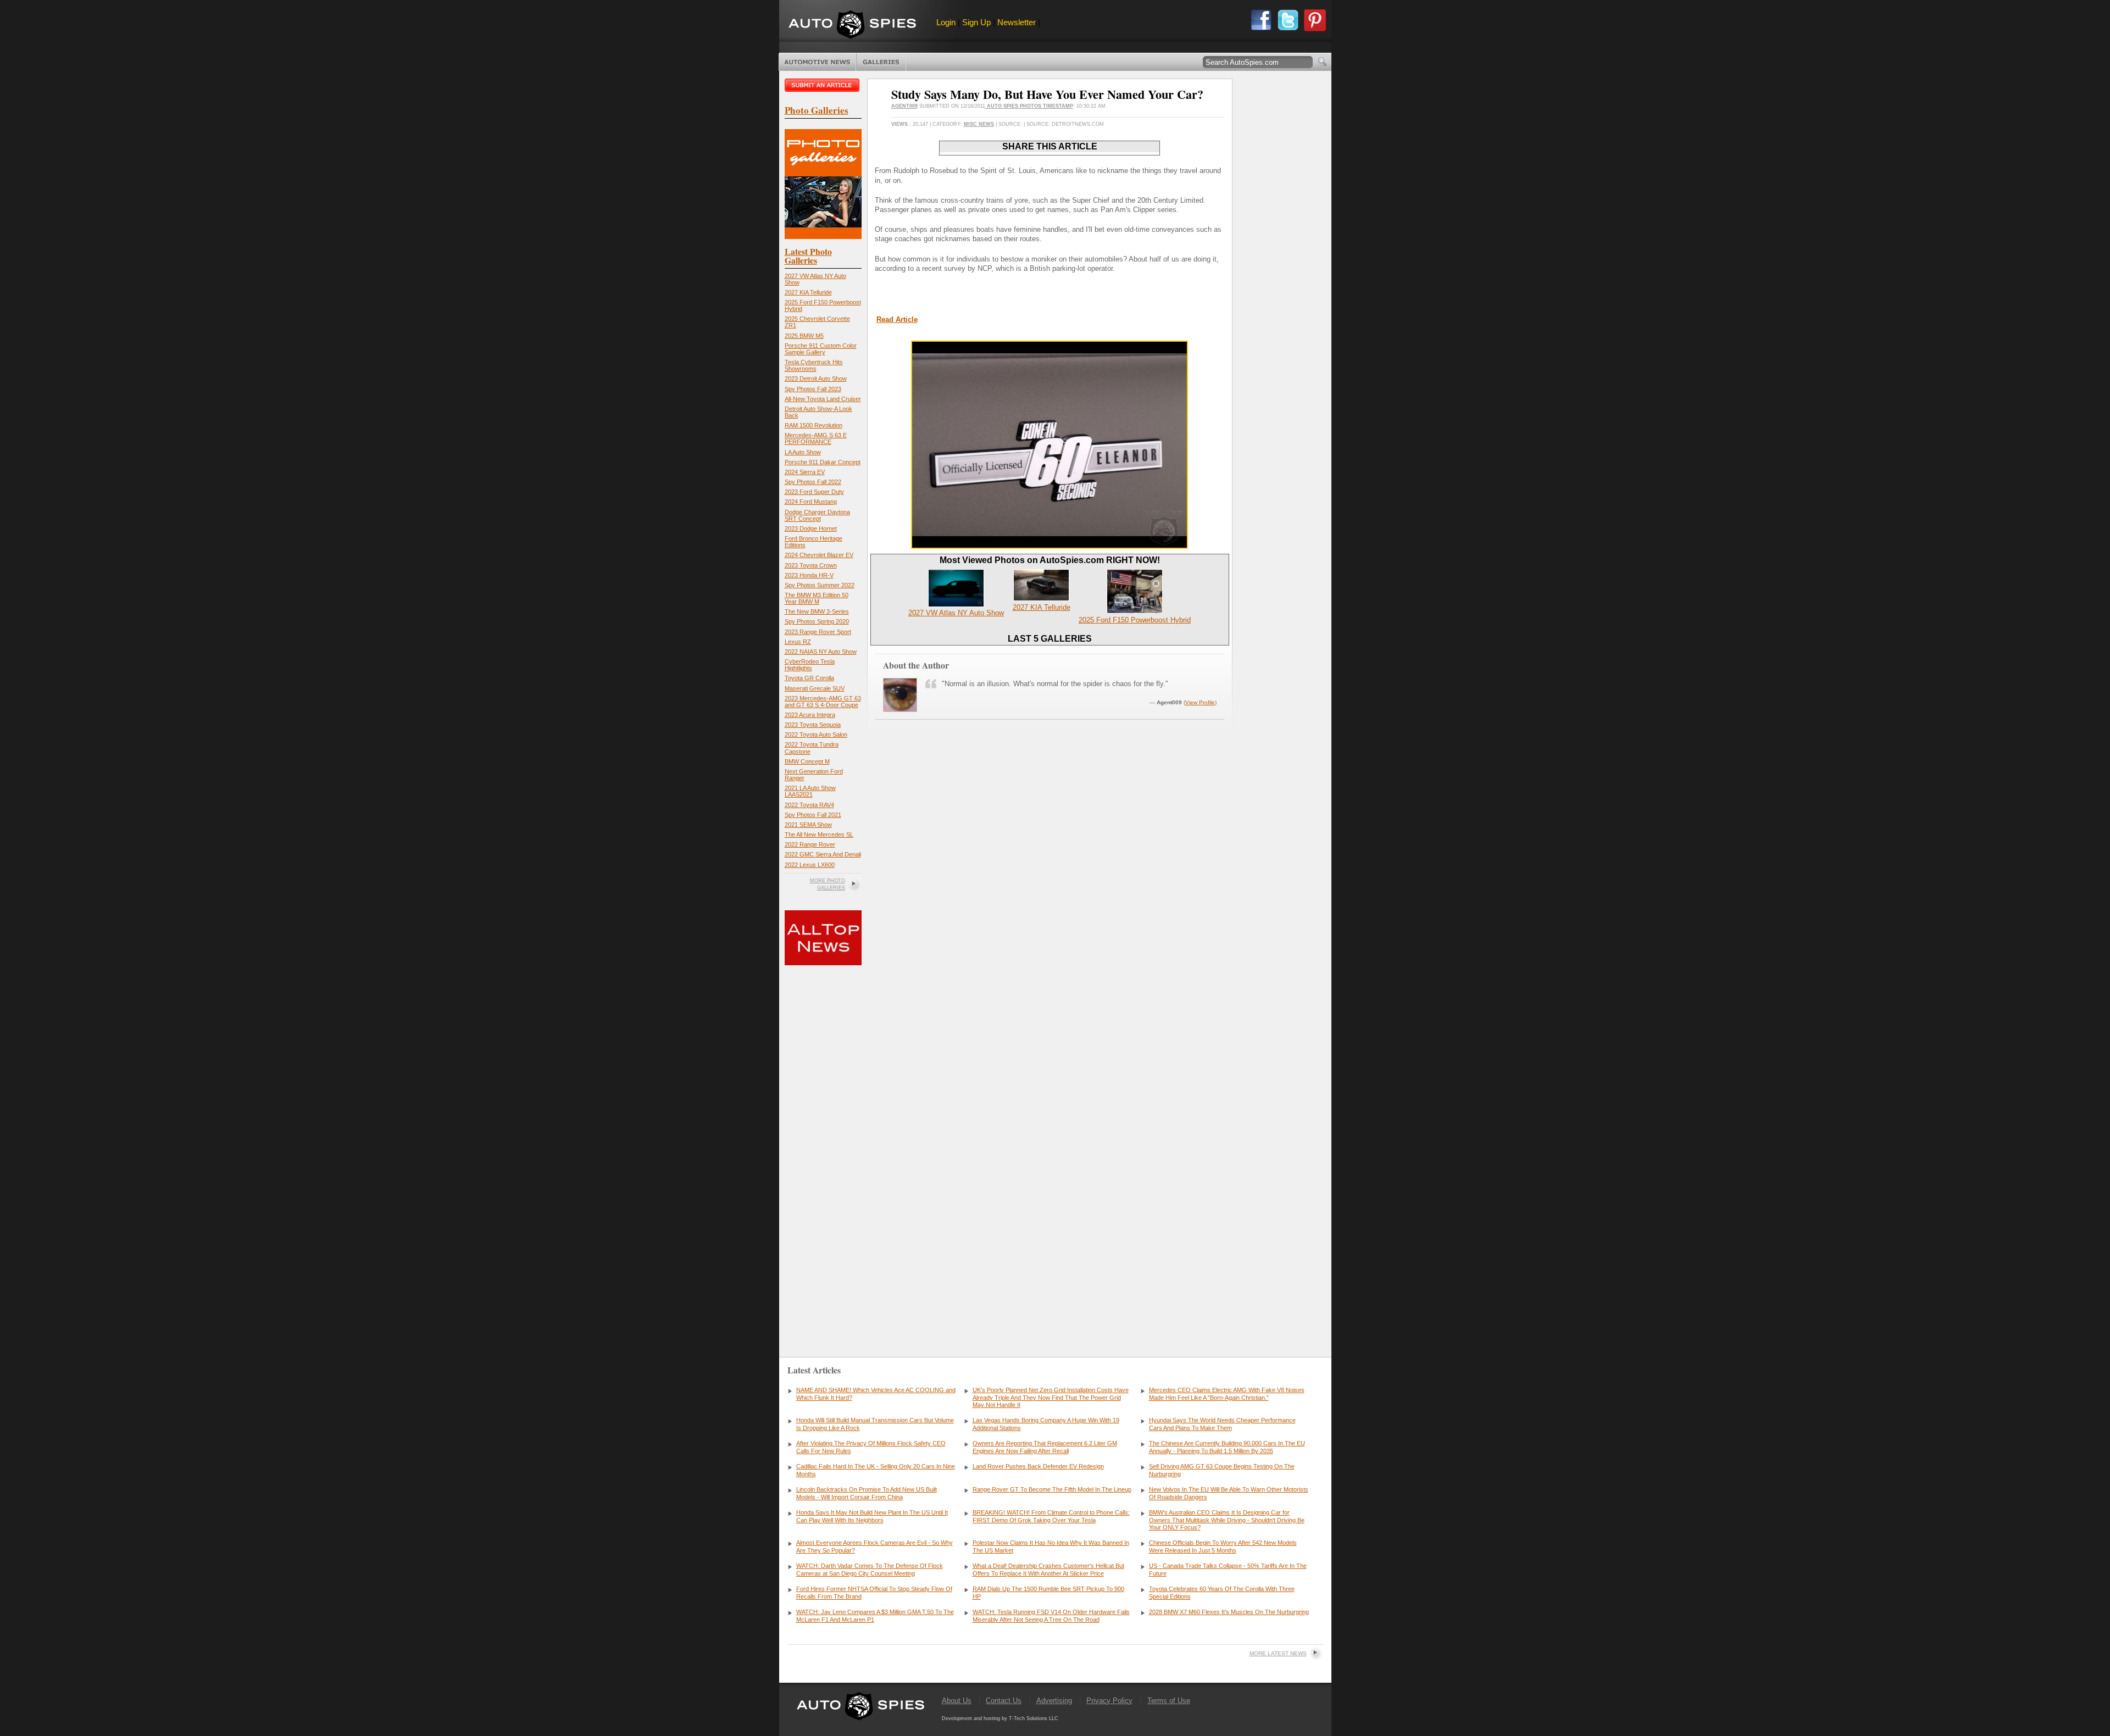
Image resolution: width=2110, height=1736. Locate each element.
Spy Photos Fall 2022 (813, 482)
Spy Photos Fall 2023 (813, 389)
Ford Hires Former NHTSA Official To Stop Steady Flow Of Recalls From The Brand (874, 1593)
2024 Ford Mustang (811, 502)
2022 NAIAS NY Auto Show (821, 652)
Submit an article (823, 85)
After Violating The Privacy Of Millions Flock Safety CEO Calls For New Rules (871, 1447)
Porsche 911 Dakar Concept (823, 462)
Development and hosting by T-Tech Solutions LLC (1000, 1718)
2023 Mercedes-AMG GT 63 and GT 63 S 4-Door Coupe (823, 702)
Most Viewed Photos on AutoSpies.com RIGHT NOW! (1050, 560)
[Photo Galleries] (823, 237)
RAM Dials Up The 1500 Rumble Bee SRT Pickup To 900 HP (1048, 1593)
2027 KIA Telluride (808, 292)
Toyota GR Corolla (809, 678)
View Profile (1200, 702)
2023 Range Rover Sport (818, 632)
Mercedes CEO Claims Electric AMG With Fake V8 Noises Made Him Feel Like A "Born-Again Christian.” (1227, 1394)
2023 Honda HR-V (809, 575)
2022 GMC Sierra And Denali (823, 854)
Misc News (979, 124)
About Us (957, 1701)
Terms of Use (1169, 1701)
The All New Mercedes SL (819, 834)
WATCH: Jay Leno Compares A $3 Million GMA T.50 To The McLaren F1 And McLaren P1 (875, 1616)
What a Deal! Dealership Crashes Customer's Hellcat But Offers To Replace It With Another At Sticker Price (1048, 1570)
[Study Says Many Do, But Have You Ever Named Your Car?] (1050, 546)
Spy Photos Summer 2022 (820, 585)
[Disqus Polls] (1050, 891)
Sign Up (976, 22)
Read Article (897, 319)
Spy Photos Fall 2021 (813, 815)
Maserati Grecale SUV (815, 688)
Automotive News (817, 62)
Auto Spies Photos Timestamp (1029, 106)
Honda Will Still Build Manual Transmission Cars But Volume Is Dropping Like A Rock (875, 1424)
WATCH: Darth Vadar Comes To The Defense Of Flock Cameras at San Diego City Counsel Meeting (870, 1570)
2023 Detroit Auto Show (816, 379)
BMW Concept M (807, 761)
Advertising (1054, 1701)
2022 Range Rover (810, 844)
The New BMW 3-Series (817, 611)
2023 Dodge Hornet (811, 528)
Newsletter (1017, 22)
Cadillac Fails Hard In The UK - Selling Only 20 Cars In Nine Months (876, 1470)
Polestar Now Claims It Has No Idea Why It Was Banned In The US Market (1051, 1546)
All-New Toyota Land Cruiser (823, 399)
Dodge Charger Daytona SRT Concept (817, 515)
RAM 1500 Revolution (814, 425)
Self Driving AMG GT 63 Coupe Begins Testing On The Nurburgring (1222, 1470)
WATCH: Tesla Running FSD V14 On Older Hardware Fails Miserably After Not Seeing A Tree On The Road (1051, 1616)
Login (946, 22)
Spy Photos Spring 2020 (817, 621)
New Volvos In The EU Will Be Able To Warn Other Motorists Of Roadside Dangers (1229, 1493)
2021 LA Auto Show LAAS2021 (810, 791)
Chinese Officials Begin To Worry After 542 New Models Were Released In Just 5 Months (1223, 1546)
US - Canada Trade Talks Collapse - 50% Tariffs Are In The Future (1228, 1570)
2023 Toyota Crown (811, 565)
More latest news (1278, 1653)
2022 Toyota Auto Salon (816, 735)
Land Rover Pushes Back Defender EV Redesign (1038, 1466)
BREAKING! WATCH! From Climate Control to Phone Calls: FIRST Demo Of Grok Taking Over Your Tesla (1051, 1516)
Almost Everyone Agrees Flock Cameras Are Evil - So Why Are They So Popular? (874, 1546)
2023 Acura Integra (810, 715)
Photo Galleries (881, 62)
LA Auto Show (803, 452)
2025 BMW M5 (804, 336)
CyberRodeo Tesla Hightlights (810, 665)
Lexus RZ (798, 642)
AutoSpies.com (852, 26)
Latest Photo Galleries (808, 256)
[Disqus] (1050, 1172)
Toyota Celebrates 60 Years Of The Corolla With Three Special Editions (1222, 1593)
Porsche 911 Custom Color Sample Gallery (821, 349)
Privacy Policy (1109, 1701)
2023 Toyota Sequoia (813, 725)
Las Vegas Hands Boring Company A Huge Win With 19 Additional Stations (1046, 1424)
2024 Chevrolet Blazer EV (819, 555)
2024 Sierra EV (805, 472)
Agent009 (904, 106)
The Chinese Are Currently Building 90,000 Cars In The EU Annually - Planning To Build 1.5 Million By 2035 (1227, 1447)
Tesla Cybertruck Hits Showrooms (814, 365)
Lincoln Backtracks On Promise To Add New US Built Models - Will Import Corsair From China (867, 1493)
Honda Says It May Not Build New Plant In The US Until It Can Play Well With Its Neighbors (872, 1516)
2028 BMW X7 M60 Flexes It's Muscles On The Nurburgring (1229, 1612)
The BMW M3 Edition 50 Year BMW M (817, 598)
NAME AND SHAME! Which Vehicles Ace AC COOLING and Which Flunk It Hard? (876, 1394)
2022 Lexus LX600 (810, 865)
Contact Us (1004, 1701)
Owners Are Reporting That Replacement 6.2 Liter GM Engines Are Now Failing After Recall (1045, 1447)
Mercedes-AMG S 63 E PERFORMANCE (816, 438)
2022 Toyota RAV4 (809, 805)
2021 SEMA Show (808, 825)
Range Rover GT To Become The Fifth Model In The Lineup (1052, 1489)
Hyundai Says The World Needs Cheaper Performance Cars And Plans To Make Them (1222, 1424)
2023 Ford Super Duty (814, 492)
